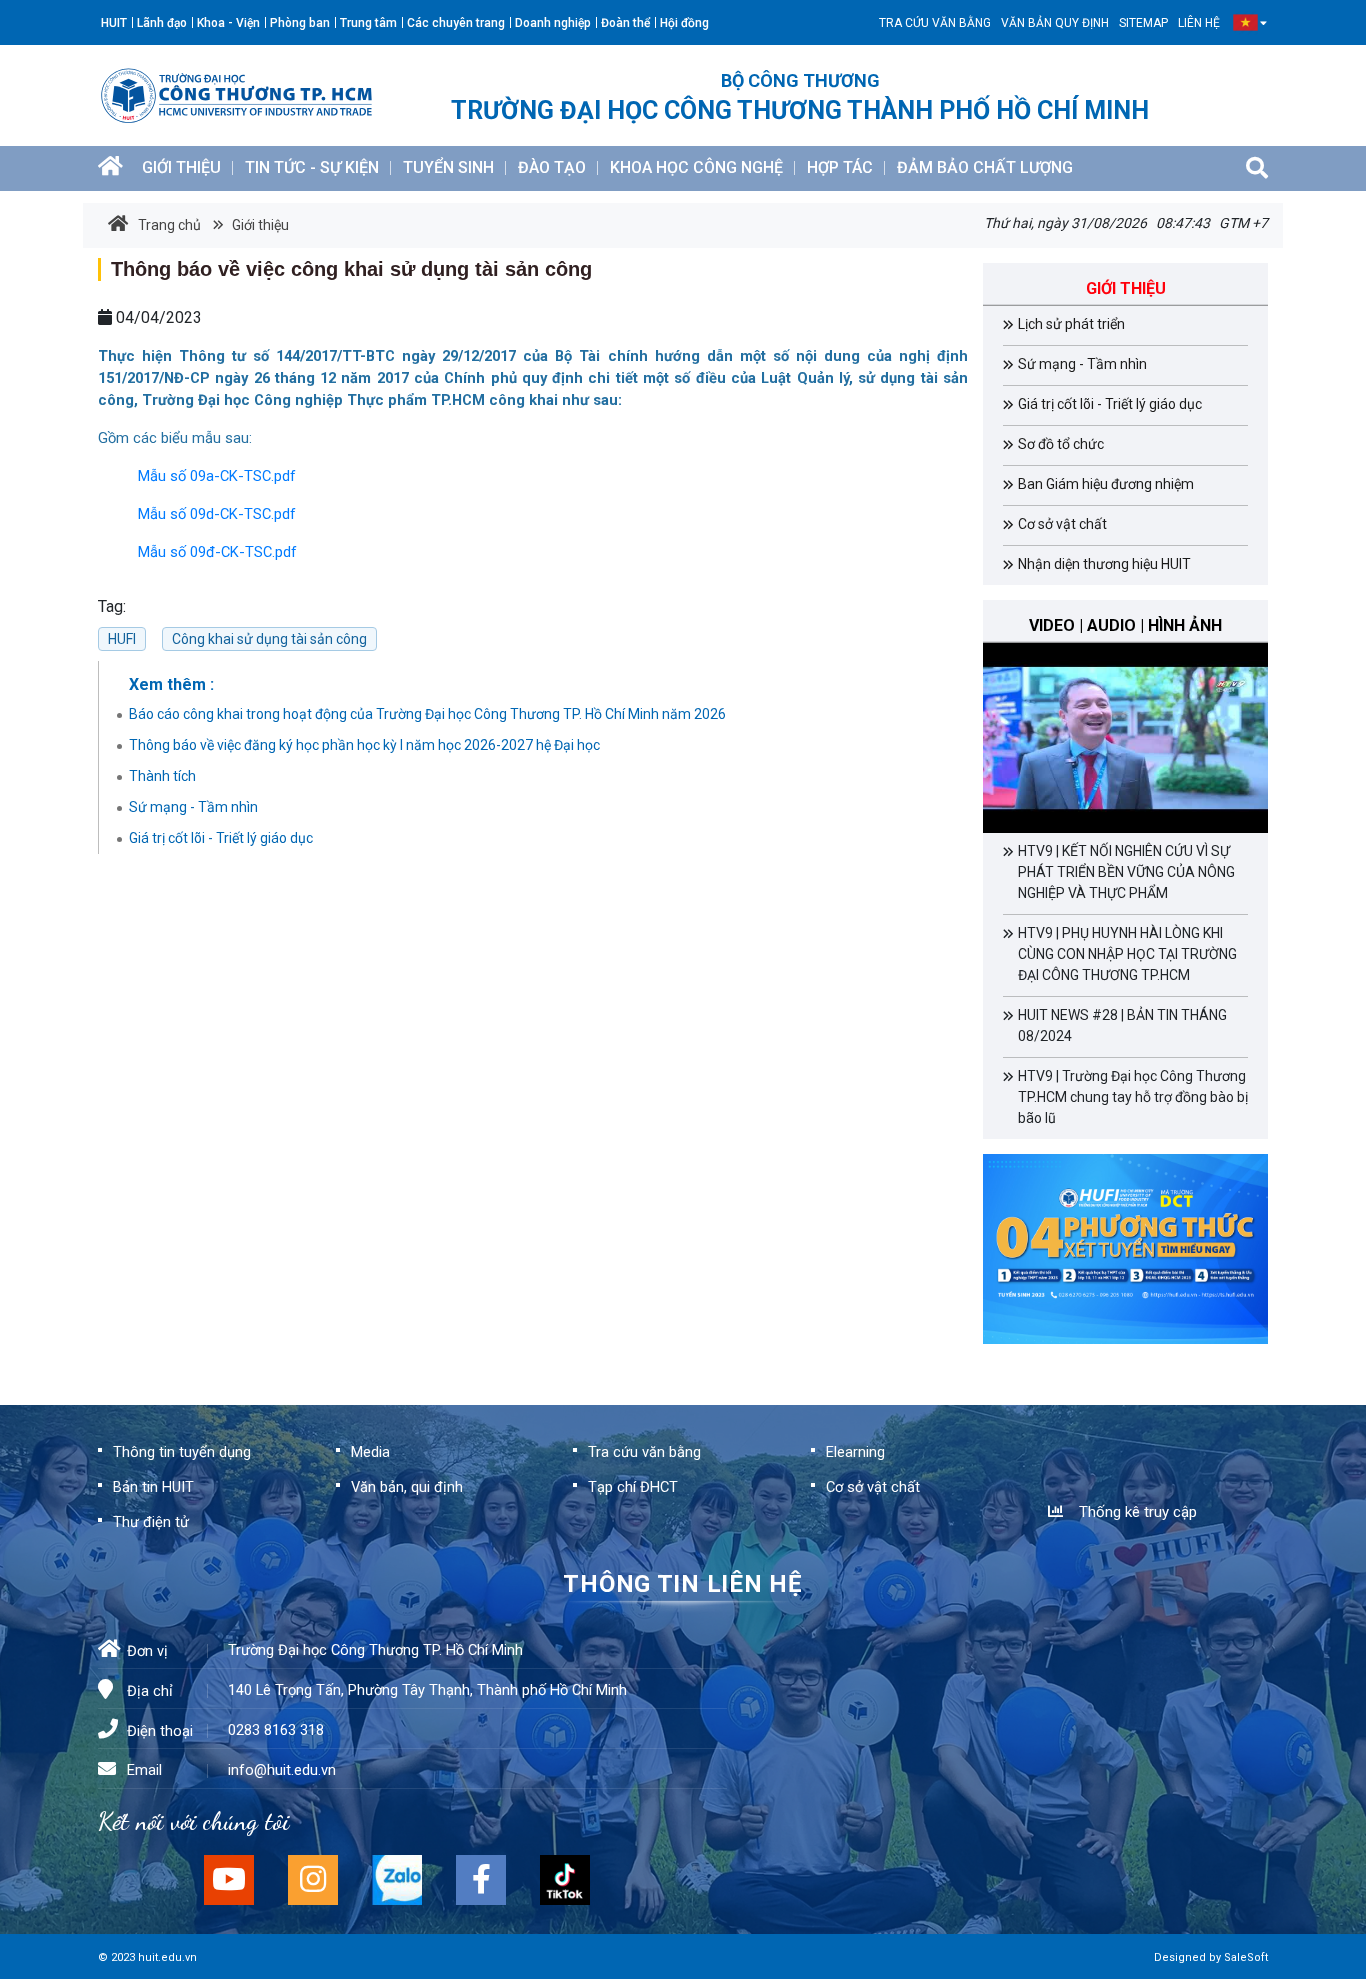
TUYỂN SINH (448, 167)
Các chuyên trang (456, 23)
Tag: (112, 606)
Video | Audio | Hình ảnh (1125, 625)
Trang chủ (169, 225)
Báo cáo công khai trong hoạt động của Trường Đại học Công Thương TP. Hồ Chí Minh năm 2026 (427, 714)
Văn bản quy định (1055, 23)
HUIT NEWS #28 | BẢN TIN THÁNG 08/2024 (1122, 1025)
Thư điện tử (151, 1522)
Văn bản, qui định (407, 1487)
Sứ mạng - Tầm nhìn (193, 807)
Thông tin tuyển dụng (182, 1452)
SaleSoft (1246, 1957)
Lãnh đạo (162, 23)
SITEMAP (1143, 23)
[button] (1245, 22)
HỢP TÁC (840, 167)
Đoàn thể (625, 23)
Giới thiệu (259, 225)
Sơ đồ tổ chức (1061, 444)
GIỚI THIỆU (181, 167)
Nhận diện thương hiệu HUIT (1104, 564)
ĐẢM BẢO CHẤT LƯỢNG (985, 167)
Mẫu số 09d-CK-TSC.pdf (217, 514)
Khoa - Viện (228, 23)
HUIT (114, 23)
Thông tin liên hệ (682, 1584)
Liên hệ (1199, 23)
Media (370, 1452)
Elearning (855, 1452)
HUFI (122, 639)
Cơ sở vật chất (1062, 524)
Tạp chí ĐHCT (633, 1487)
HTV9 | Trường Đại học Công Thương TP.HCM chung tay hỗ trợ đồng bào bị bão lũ (1133, 1097)
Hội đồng (684, 23)
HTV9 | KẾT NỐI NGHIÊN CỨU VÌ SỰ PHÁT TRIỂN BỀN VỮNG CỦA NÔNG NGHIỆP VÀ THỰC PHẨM (1126, 872)
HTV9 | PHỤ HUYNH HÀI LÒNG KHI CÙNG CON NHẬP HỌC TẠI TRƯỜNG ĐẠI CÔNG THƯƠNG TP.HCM (1127, 954)
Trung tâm (368, 23)
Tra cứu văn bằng (935, 23)
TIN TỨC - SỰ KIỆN (312, 167)
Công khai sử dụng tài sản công (269, 639)
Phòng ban (300, 23)
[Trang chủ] (110, 168)
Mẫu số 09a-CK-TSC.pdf (217, 476)
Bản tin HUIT (153, 1487)
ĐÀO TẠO (552, 167)
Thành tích (162, 776)
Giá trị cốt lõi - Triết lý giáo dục (221, 838)
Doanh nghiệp (553, 23)
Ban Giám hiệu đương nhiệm (1106, 484)
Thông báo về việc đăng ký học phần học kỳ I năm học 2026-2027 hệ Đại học (364, 745)
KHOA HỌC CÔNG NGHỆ (696, 167)
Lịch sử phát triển (1071, 324)
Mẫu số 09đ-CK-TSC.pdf (217, 552)
